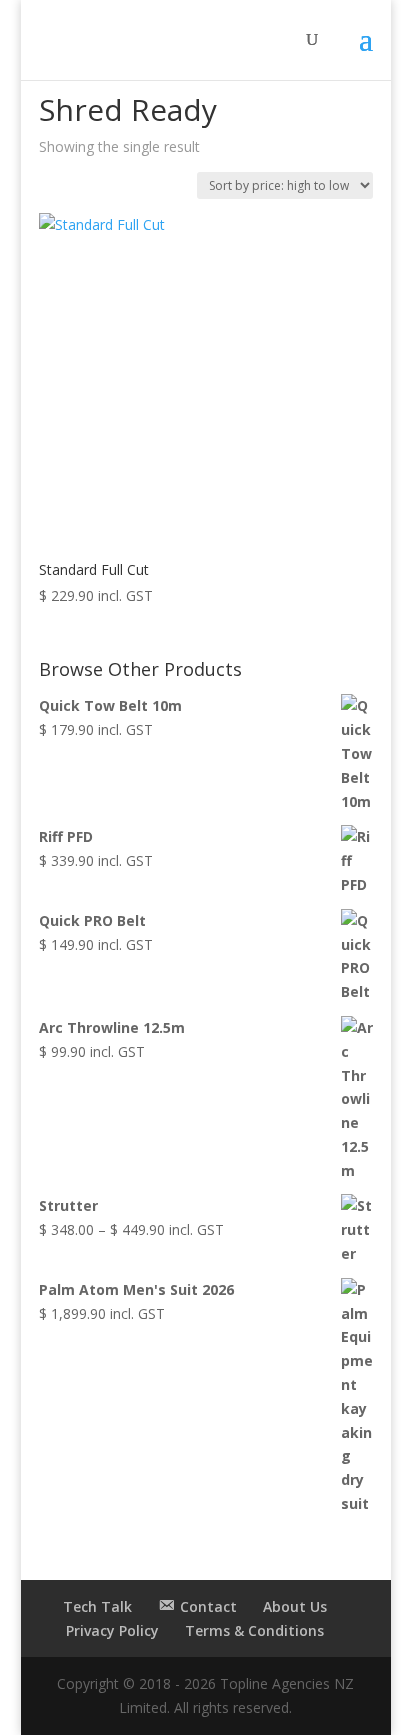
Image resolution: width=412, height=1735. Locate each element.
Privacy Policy (112, 1630)
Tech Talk (97, 1606)
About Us (295, 1606)
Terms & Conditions (254, 1630)
